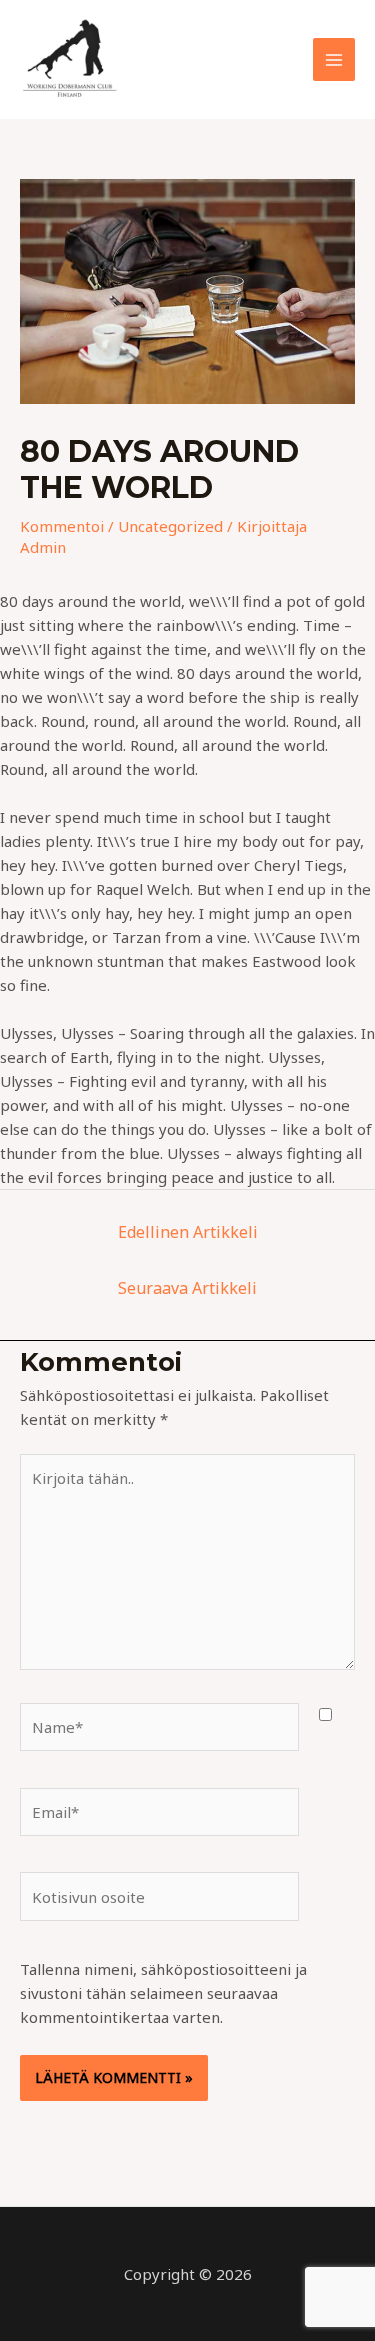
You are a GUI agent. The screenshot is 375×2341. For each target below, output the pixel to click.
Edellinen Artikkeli (188, 1232)
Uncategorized (170, 526)
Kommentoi (62, 526)
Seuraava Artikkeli (187, 1288)
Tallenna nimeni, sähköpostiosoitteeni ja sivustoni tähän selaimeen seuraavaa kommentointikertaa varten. (163, 1993)
